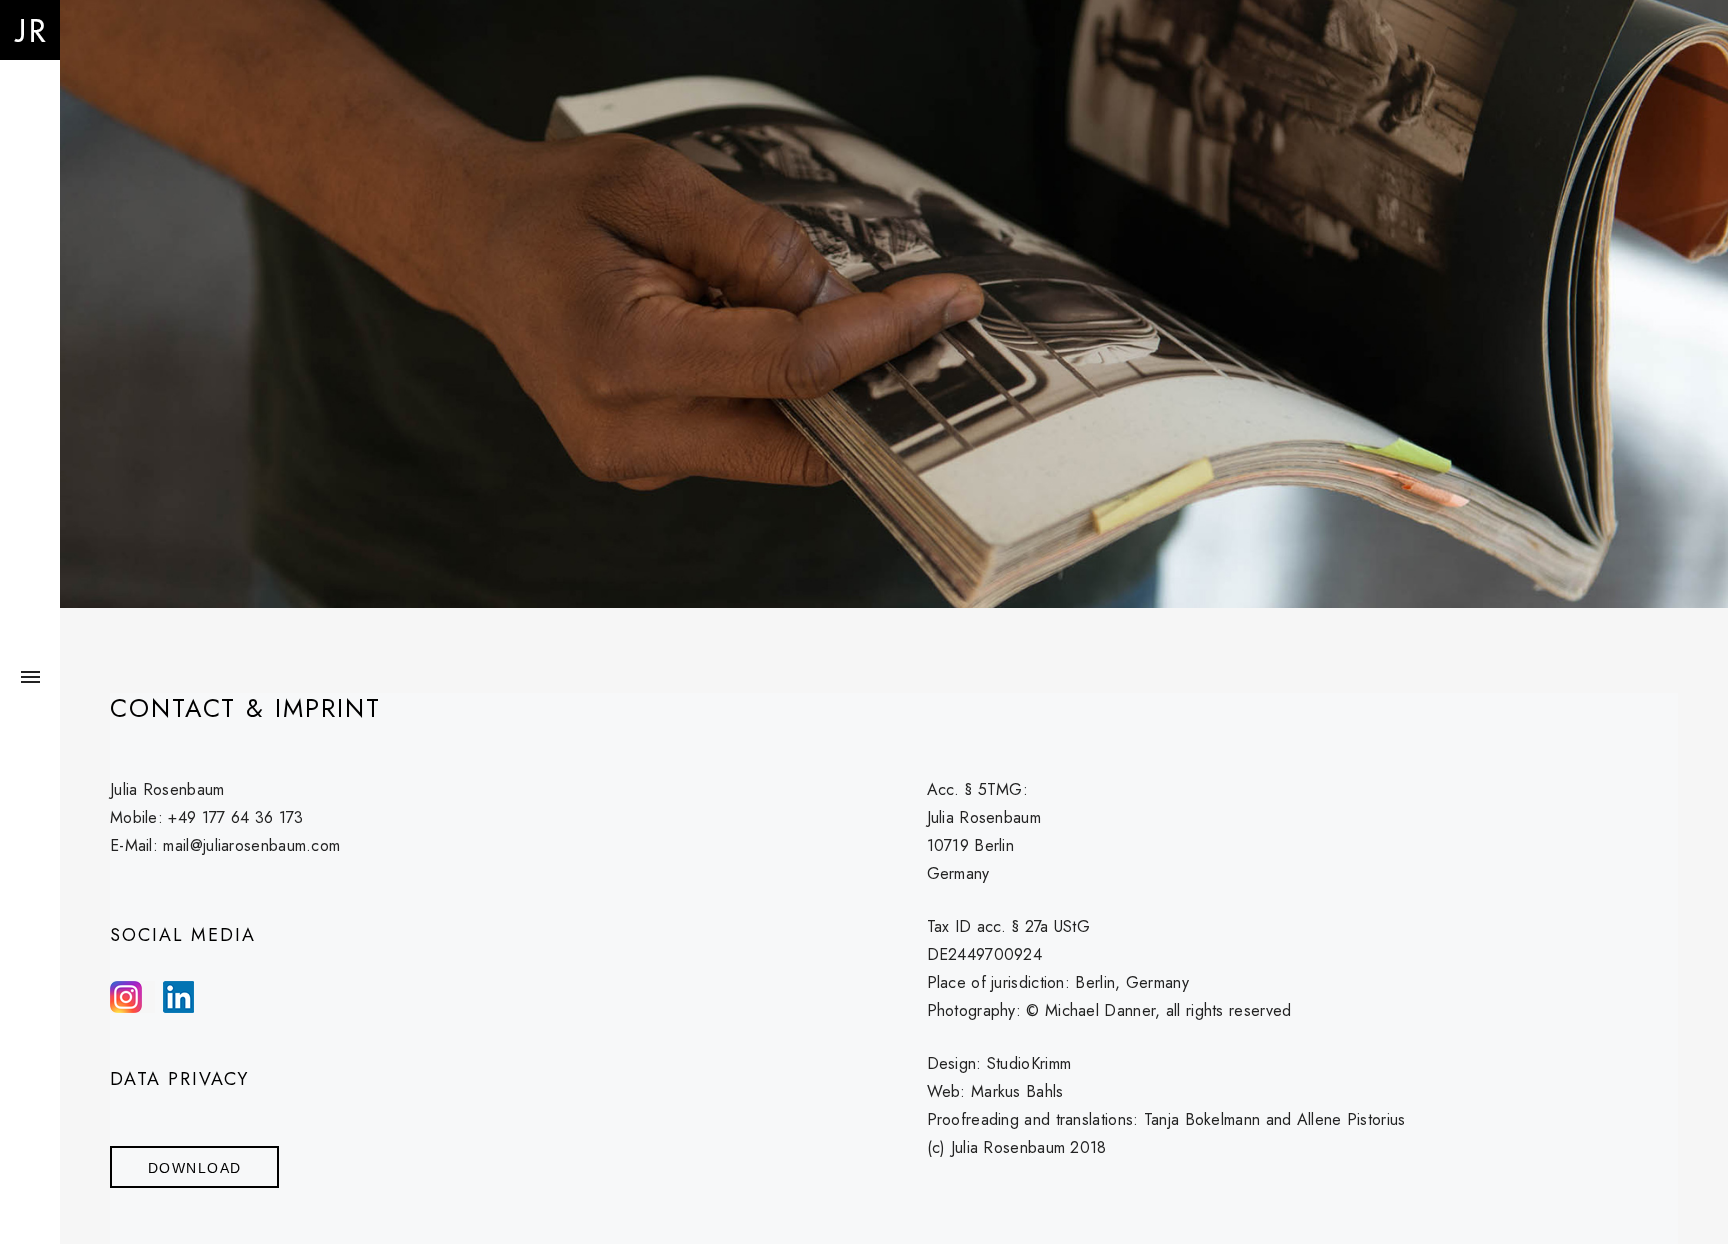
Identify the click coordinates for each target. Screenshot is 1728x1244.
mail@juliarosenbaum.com (251, 845)
